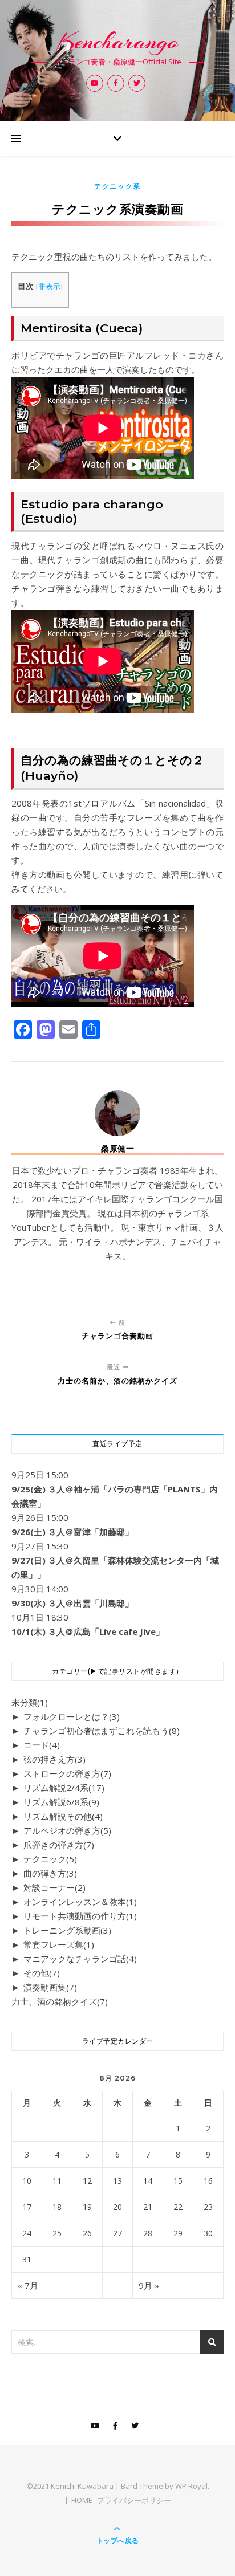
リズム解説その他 (63, 1816)
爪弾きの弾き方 (59, 1845)
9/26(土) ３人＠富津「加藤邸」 (72, 1532)
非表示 (49, 286)
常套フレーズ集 (59, 1944)
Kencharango (117, 41)
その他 (42, 1973)
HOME (82, 2500)
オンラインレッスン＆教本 (80, 1902)
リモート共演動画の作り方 (80, 1916)
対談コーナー (54, 1887)
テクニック (50, 1859)
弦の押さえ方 (54, 1759)
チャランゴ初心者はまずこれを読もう (102, 1731)
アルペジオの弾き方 (67, 1830)
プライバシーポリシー (134, 2500)
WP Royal (191, 2486)
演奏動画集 (50, 1987)
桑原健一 (117, 1149)
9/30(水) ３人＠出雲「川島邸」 (72, 1603)
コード (42, 1745)
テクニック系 (117, 186)
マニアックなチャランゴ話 (80, 1959)
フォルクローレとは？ (72, 1716)
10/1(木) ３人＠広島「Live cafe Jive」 (88, 1631)
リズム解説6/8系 (61, 1802)
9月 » (149, 2285)
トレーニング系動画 (67, 1930)
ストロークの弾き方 (67, 1773)
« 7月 (28, 2285)
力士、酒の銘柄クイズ (60, 2001)
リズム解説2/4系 (64, 1788)
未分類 (30, 1702)
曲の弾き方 (50, 1873)
